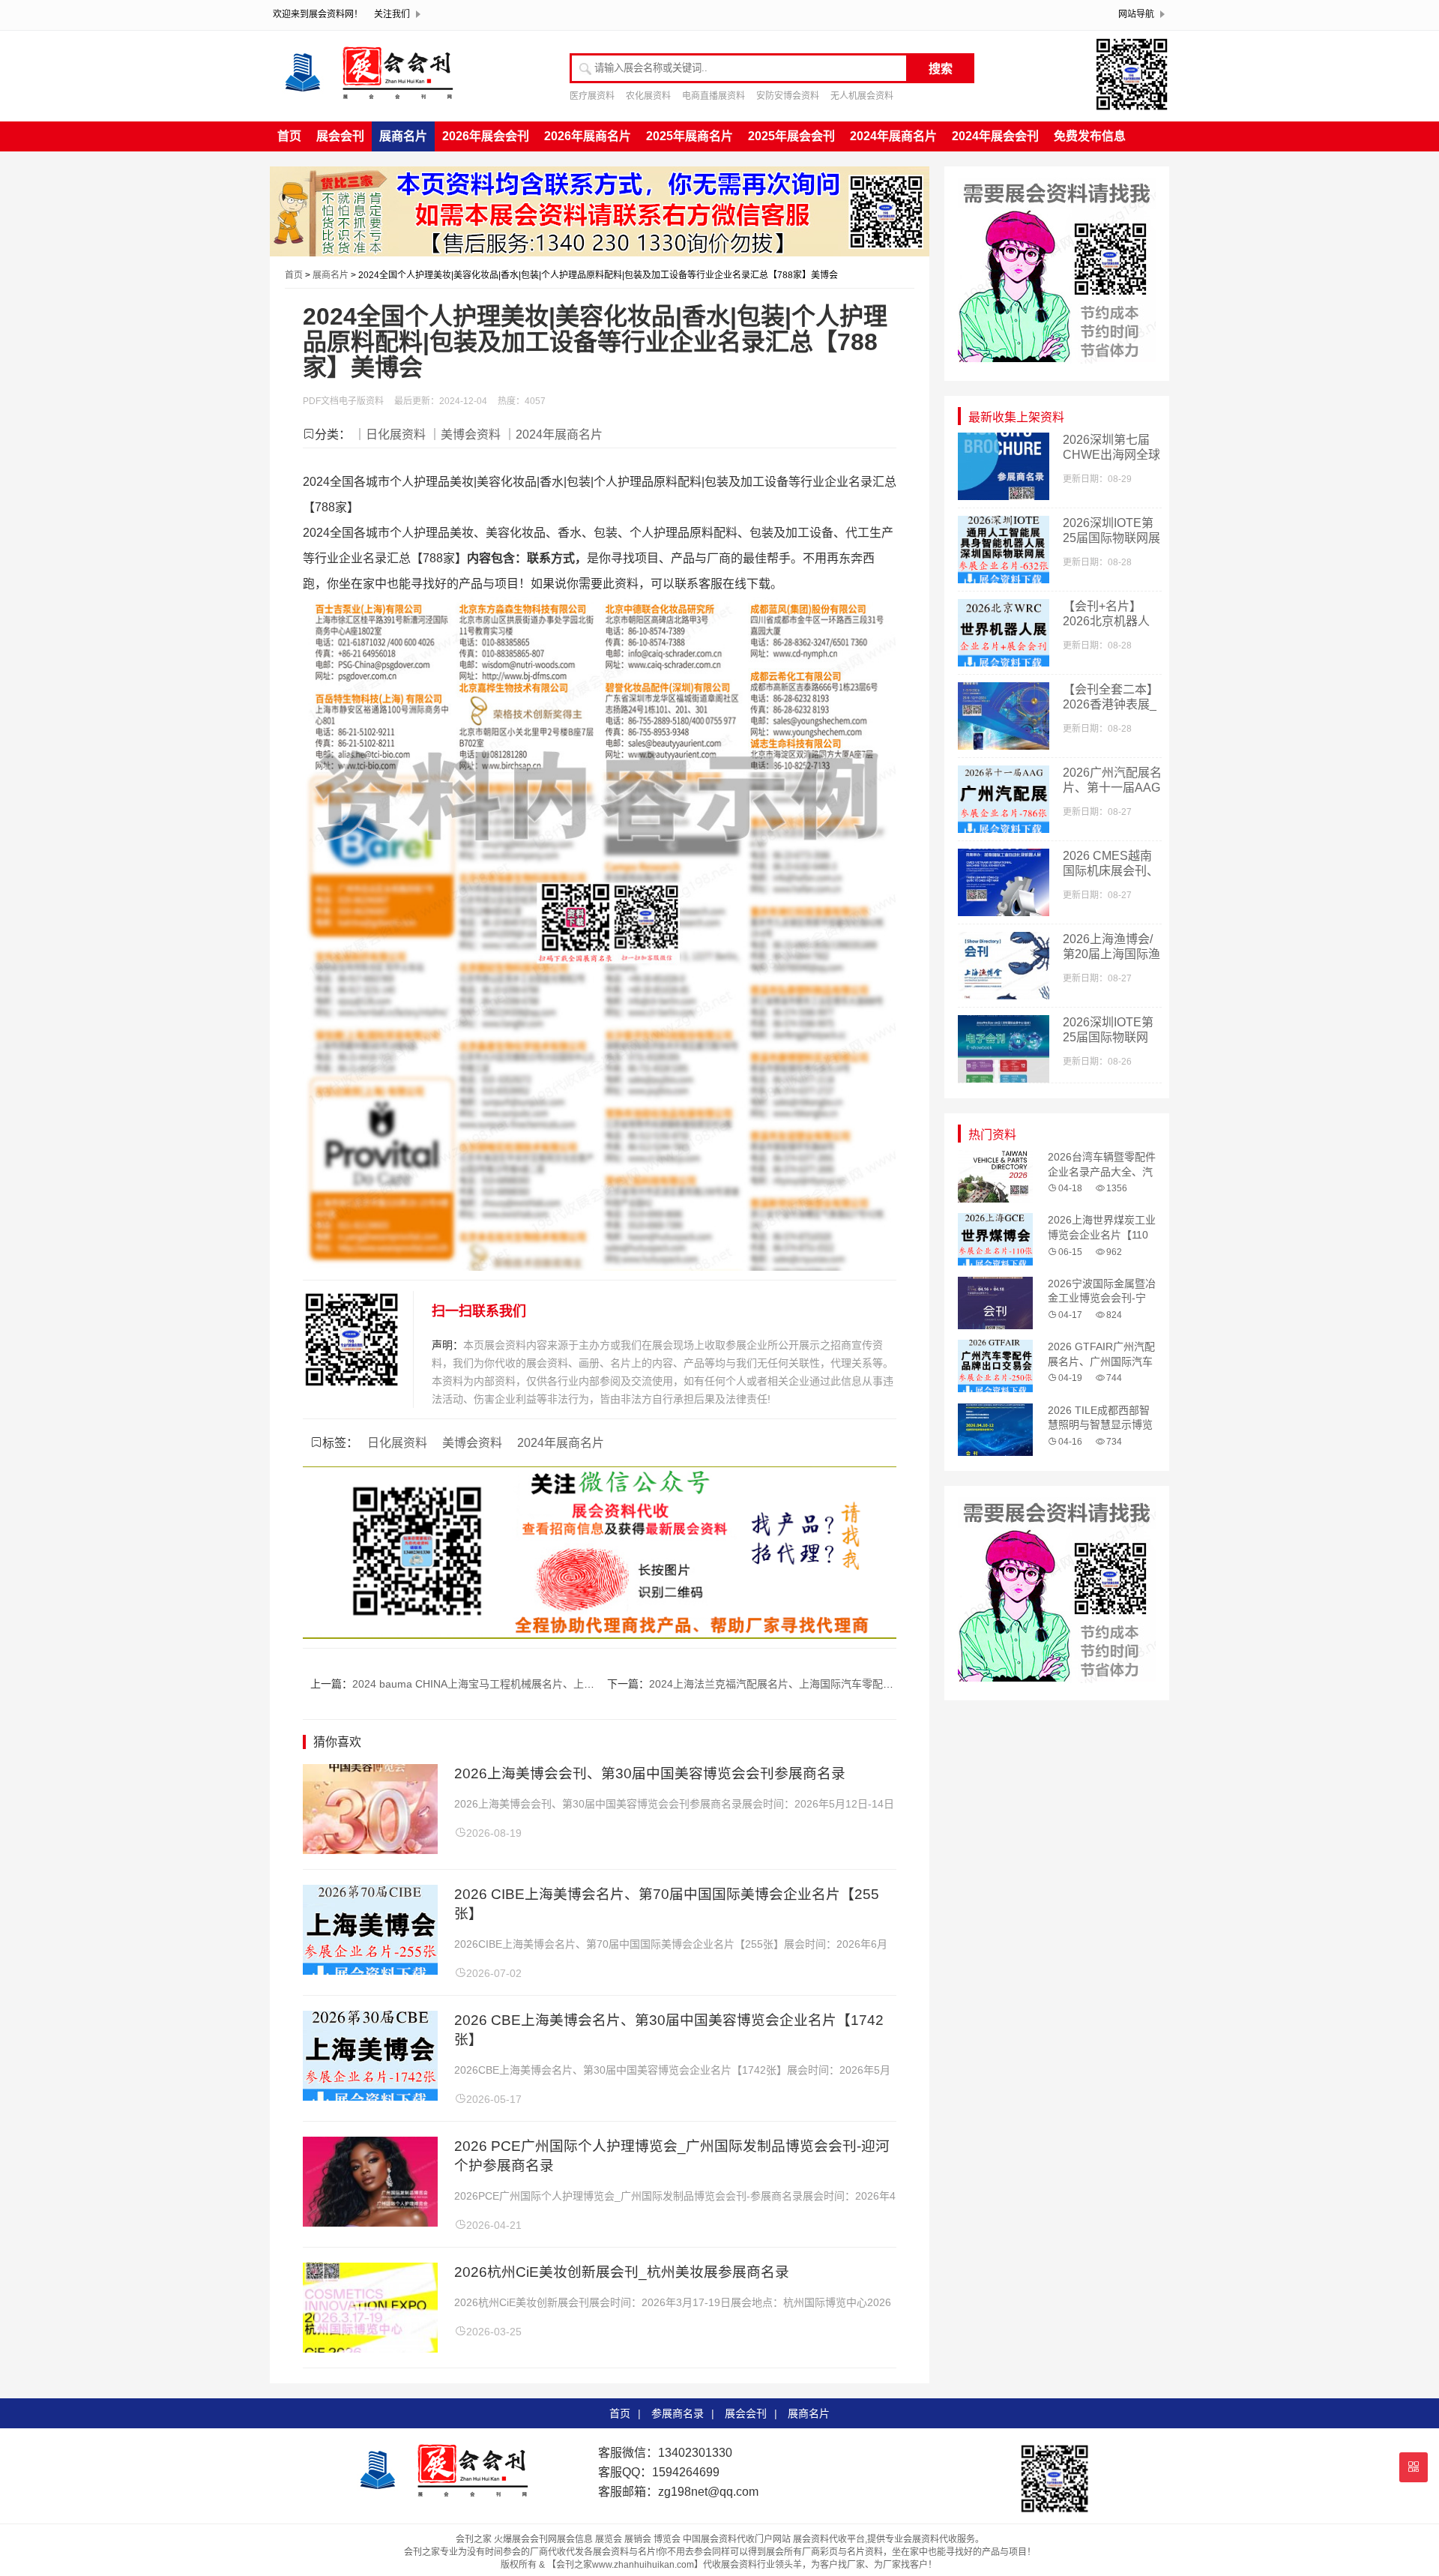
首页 (289, 136)
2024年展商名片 (893, 136)
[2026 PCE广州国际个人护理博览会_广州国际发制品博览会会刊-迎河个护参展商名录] (370, 2223)
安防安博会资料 (788, 96)
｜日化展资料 (390, 434)
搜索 (941, 69)
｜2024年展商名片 (553, 434)
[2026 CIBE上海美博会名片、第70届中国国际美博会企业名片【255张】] (370, 1971)
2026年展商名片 (588, 136)
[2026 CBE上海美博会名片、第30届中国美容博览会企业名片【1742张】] (370, 2097)
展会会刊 (340, 136)
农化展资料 (648, 96)
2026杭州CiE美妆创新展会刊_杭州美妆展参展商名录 (622, 2272)
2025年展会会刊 (791, 136)
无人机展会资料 (862, 96)
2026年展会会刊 (486, 136)
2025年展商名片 (690, 136)
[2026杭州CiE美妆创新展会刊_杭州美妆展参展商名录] (370, 2348)
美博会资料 (472, 1443)
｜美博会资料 (465, 434)
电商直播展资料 (714, 96)
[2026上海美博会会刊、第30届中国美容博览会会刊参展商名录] (370, 1850)
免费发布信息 (1090, 136)
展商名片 (403, 136)
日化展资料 (397, 1443)
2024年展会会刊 (995, 136)
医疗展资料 (592, 96)
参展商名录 (678, 2413)
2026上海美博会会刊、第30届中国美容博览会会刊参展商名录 (650, 1773)
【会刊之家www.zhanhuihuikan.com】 (625, 2565)
